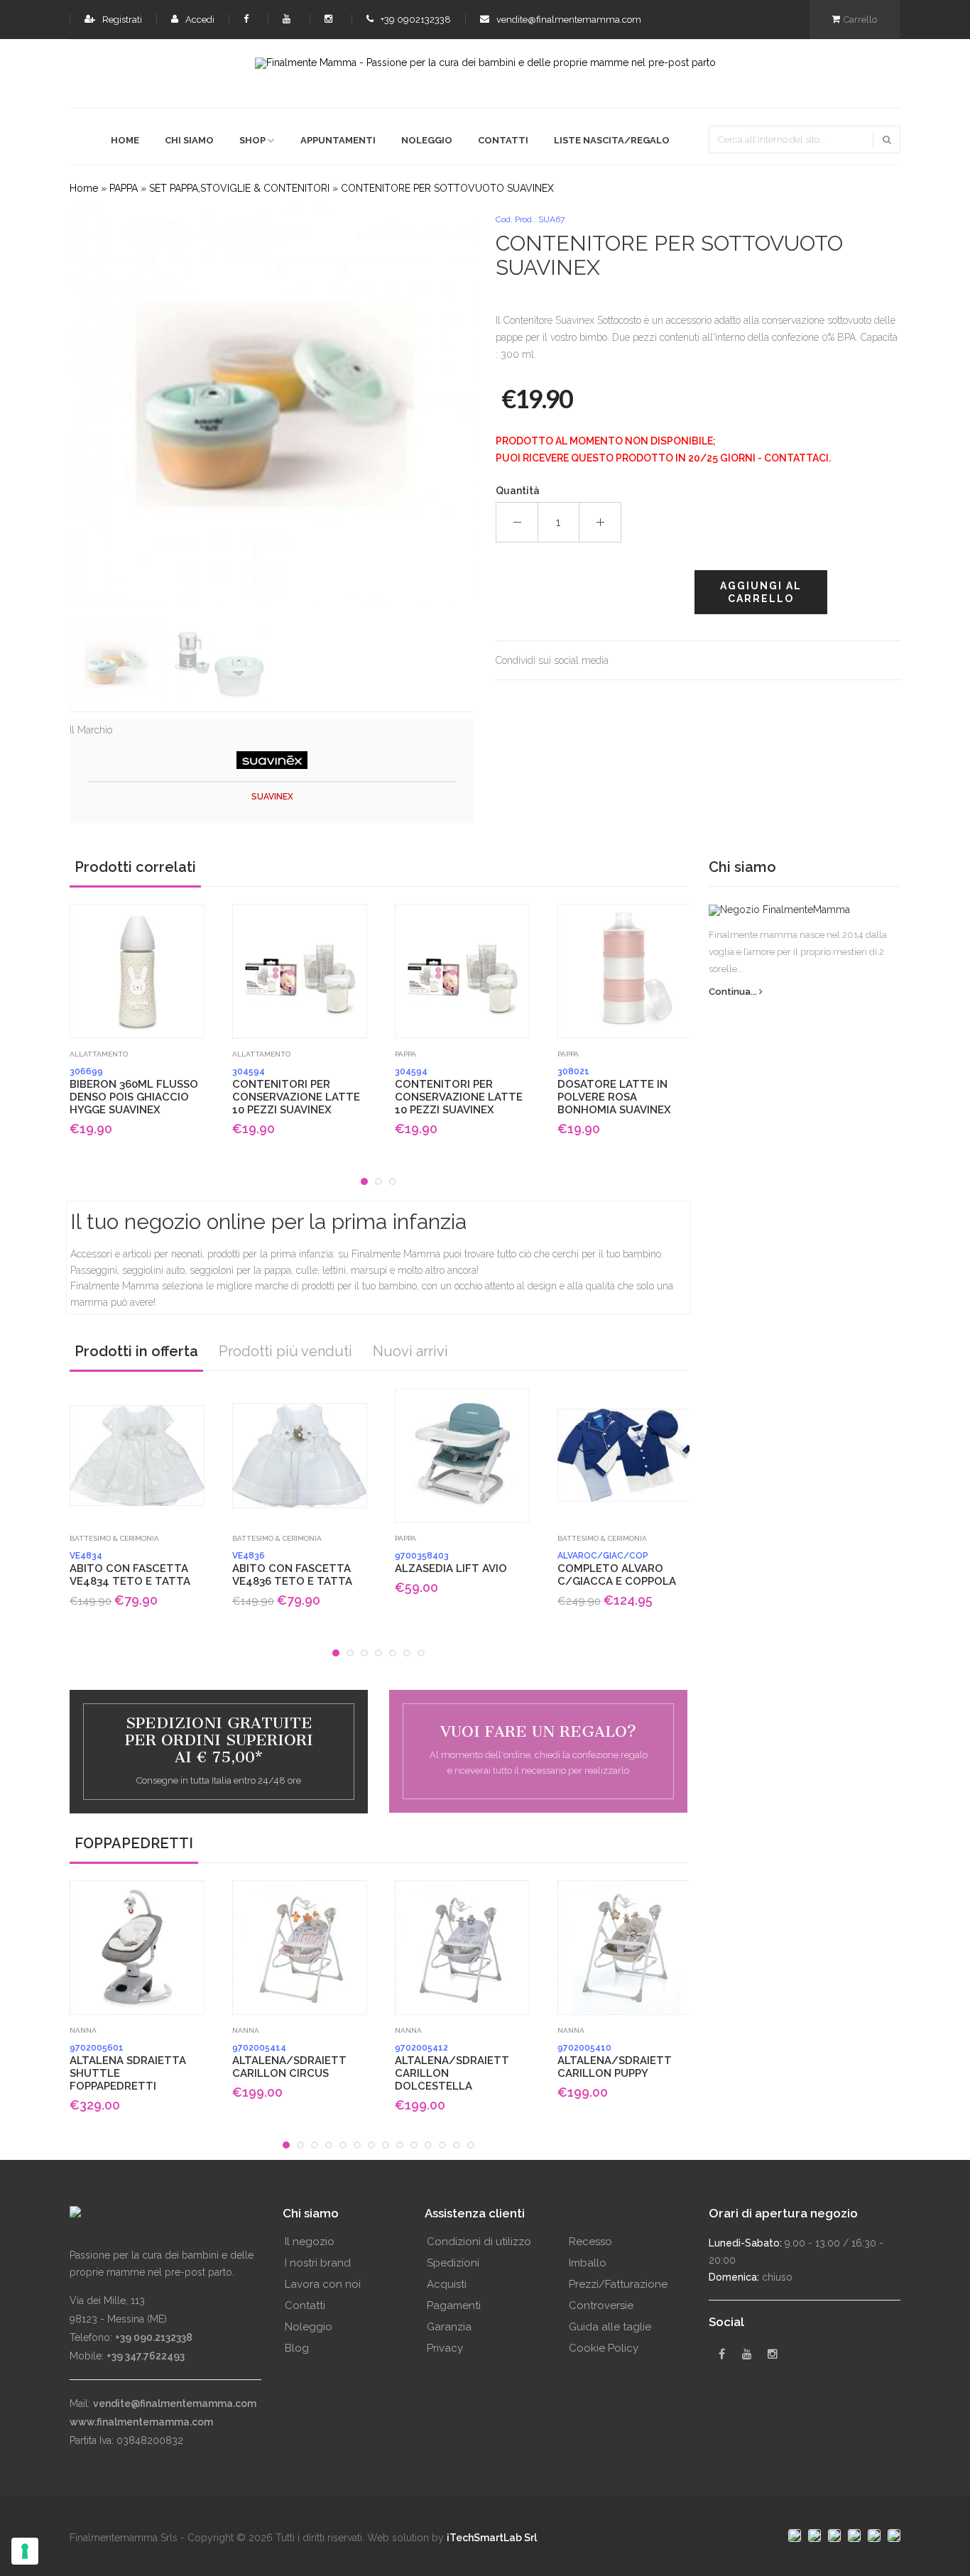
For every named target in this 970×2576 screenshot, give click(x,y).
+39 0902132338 (415, 20)
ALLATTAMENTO (99, 1054)
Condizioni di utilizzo (479, 2242)
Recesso (590, 2242)
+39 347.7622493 (146, 2356)
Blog (297, 2348)
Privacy (445, 2348)
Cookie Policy (604, 2348)
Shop (252, 140)
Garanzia (449, 2327)
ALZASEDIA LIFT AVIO (451, 1563)
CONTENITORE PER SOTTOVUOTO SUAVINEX (447, 188)
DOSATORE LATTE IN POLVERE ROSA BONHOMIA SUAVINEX (614, 1091)
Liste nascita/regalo (612, 140)
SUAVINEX (272, 797)
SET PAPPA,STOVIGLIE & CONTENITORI (239, 188)
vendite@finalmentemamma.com (568, 20)
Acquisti (447, 2284)
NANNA (83, 2030)
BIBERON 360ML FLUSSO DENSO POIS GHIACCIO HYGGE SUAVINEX (134, 1091)
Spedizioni (453, 2263)
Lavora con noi (323, 2284)
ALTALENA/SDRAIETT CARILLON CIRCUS (289, 2061)
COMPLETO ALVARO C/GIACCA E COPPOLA (617, 1569)
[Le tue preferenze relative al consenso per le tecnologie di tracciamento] (25, 2551)
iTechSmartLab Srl (492, 2538)
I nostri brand (318, 2263)
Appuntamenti (338, 140)
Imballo (588, 2263)
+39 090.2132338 (154, 2337)
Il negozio (310, 2242)
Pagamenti (454, 2305)
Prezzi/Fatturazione (618, 2284)
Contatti (503, 140)
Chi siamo (189, 140)
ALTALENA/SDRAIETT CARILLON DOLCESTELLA (452, 2068)
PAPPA (124, 188)
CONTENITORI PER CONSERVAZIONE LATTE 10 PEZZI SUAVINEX (296, 1091)
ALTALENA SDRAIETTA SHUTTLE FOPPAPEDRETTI (128, 2068)
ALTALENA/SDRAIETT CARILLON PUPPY (615, 2061)
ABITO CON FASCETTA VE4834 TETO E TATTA (130, 1569)
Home (125, 140)
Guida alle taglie (610, 2327)
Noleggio (427, 140)
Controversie (601, 2305)
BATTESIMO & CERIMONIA (114, 1538)
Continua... (734, 992)
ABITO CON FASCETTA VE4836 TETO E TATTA (292, 1569)
